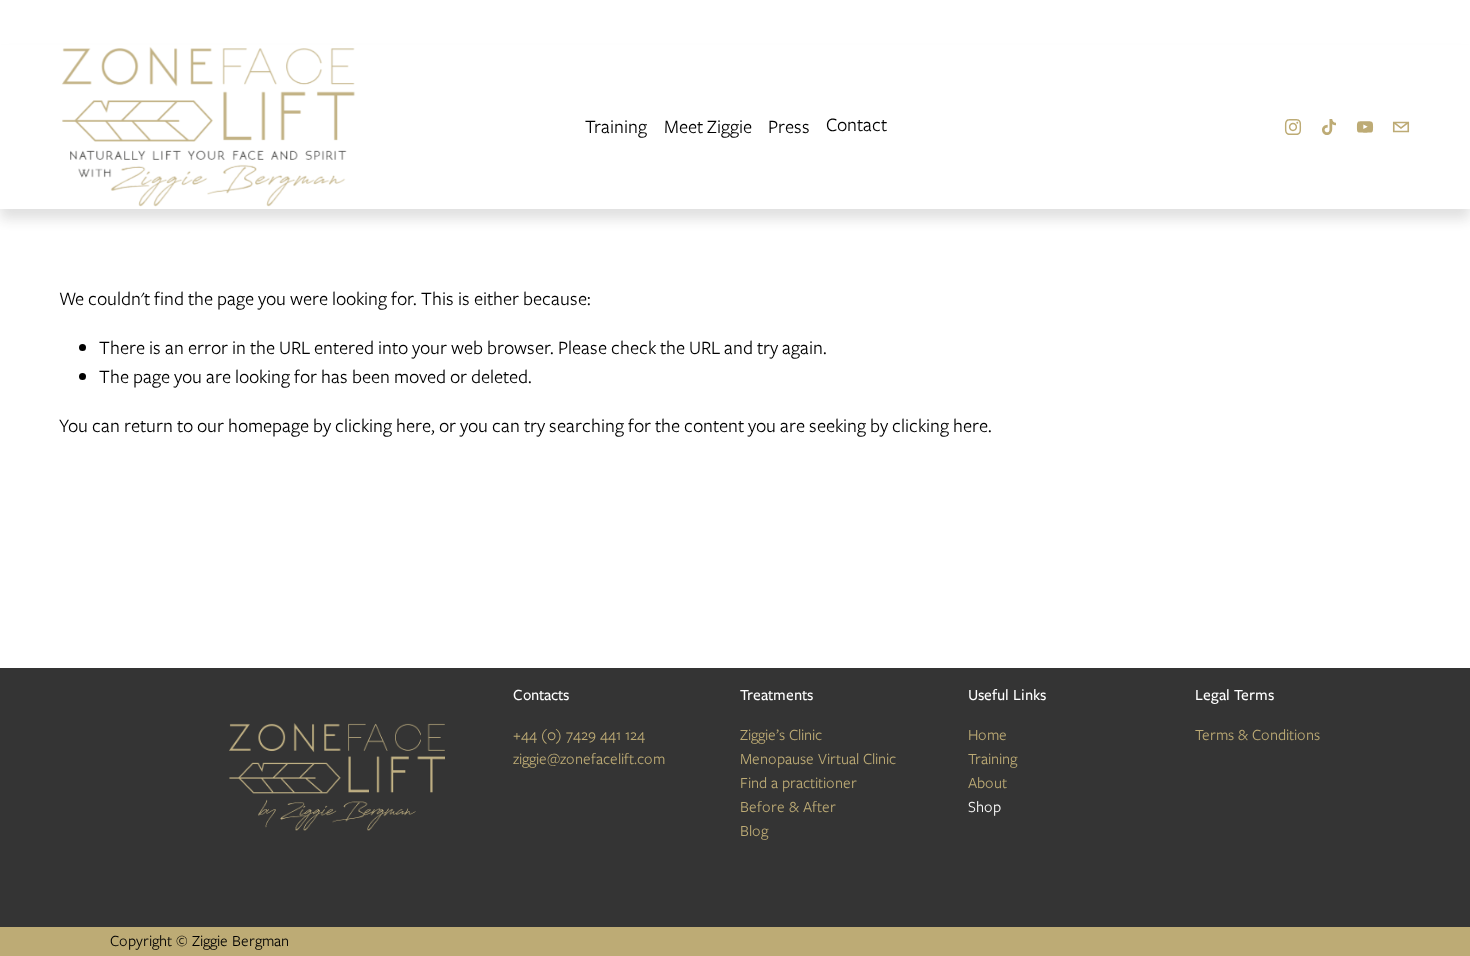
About (987, 783)
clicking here (383, 425)
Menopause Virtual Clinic (818, 759)
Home (987, 735)
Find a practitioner (798, 783)
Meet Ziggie (708, 126)
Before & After (788, 807)
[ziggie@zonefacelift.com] (1401, 127)
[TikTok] (1329, 127)
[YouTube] (1365, 127)
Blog (754, 831)
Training (616, 126)
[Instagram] (1293, 127)
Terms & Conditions (1257, 735)
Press (789, 126)
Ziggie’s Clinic (781, 735)
